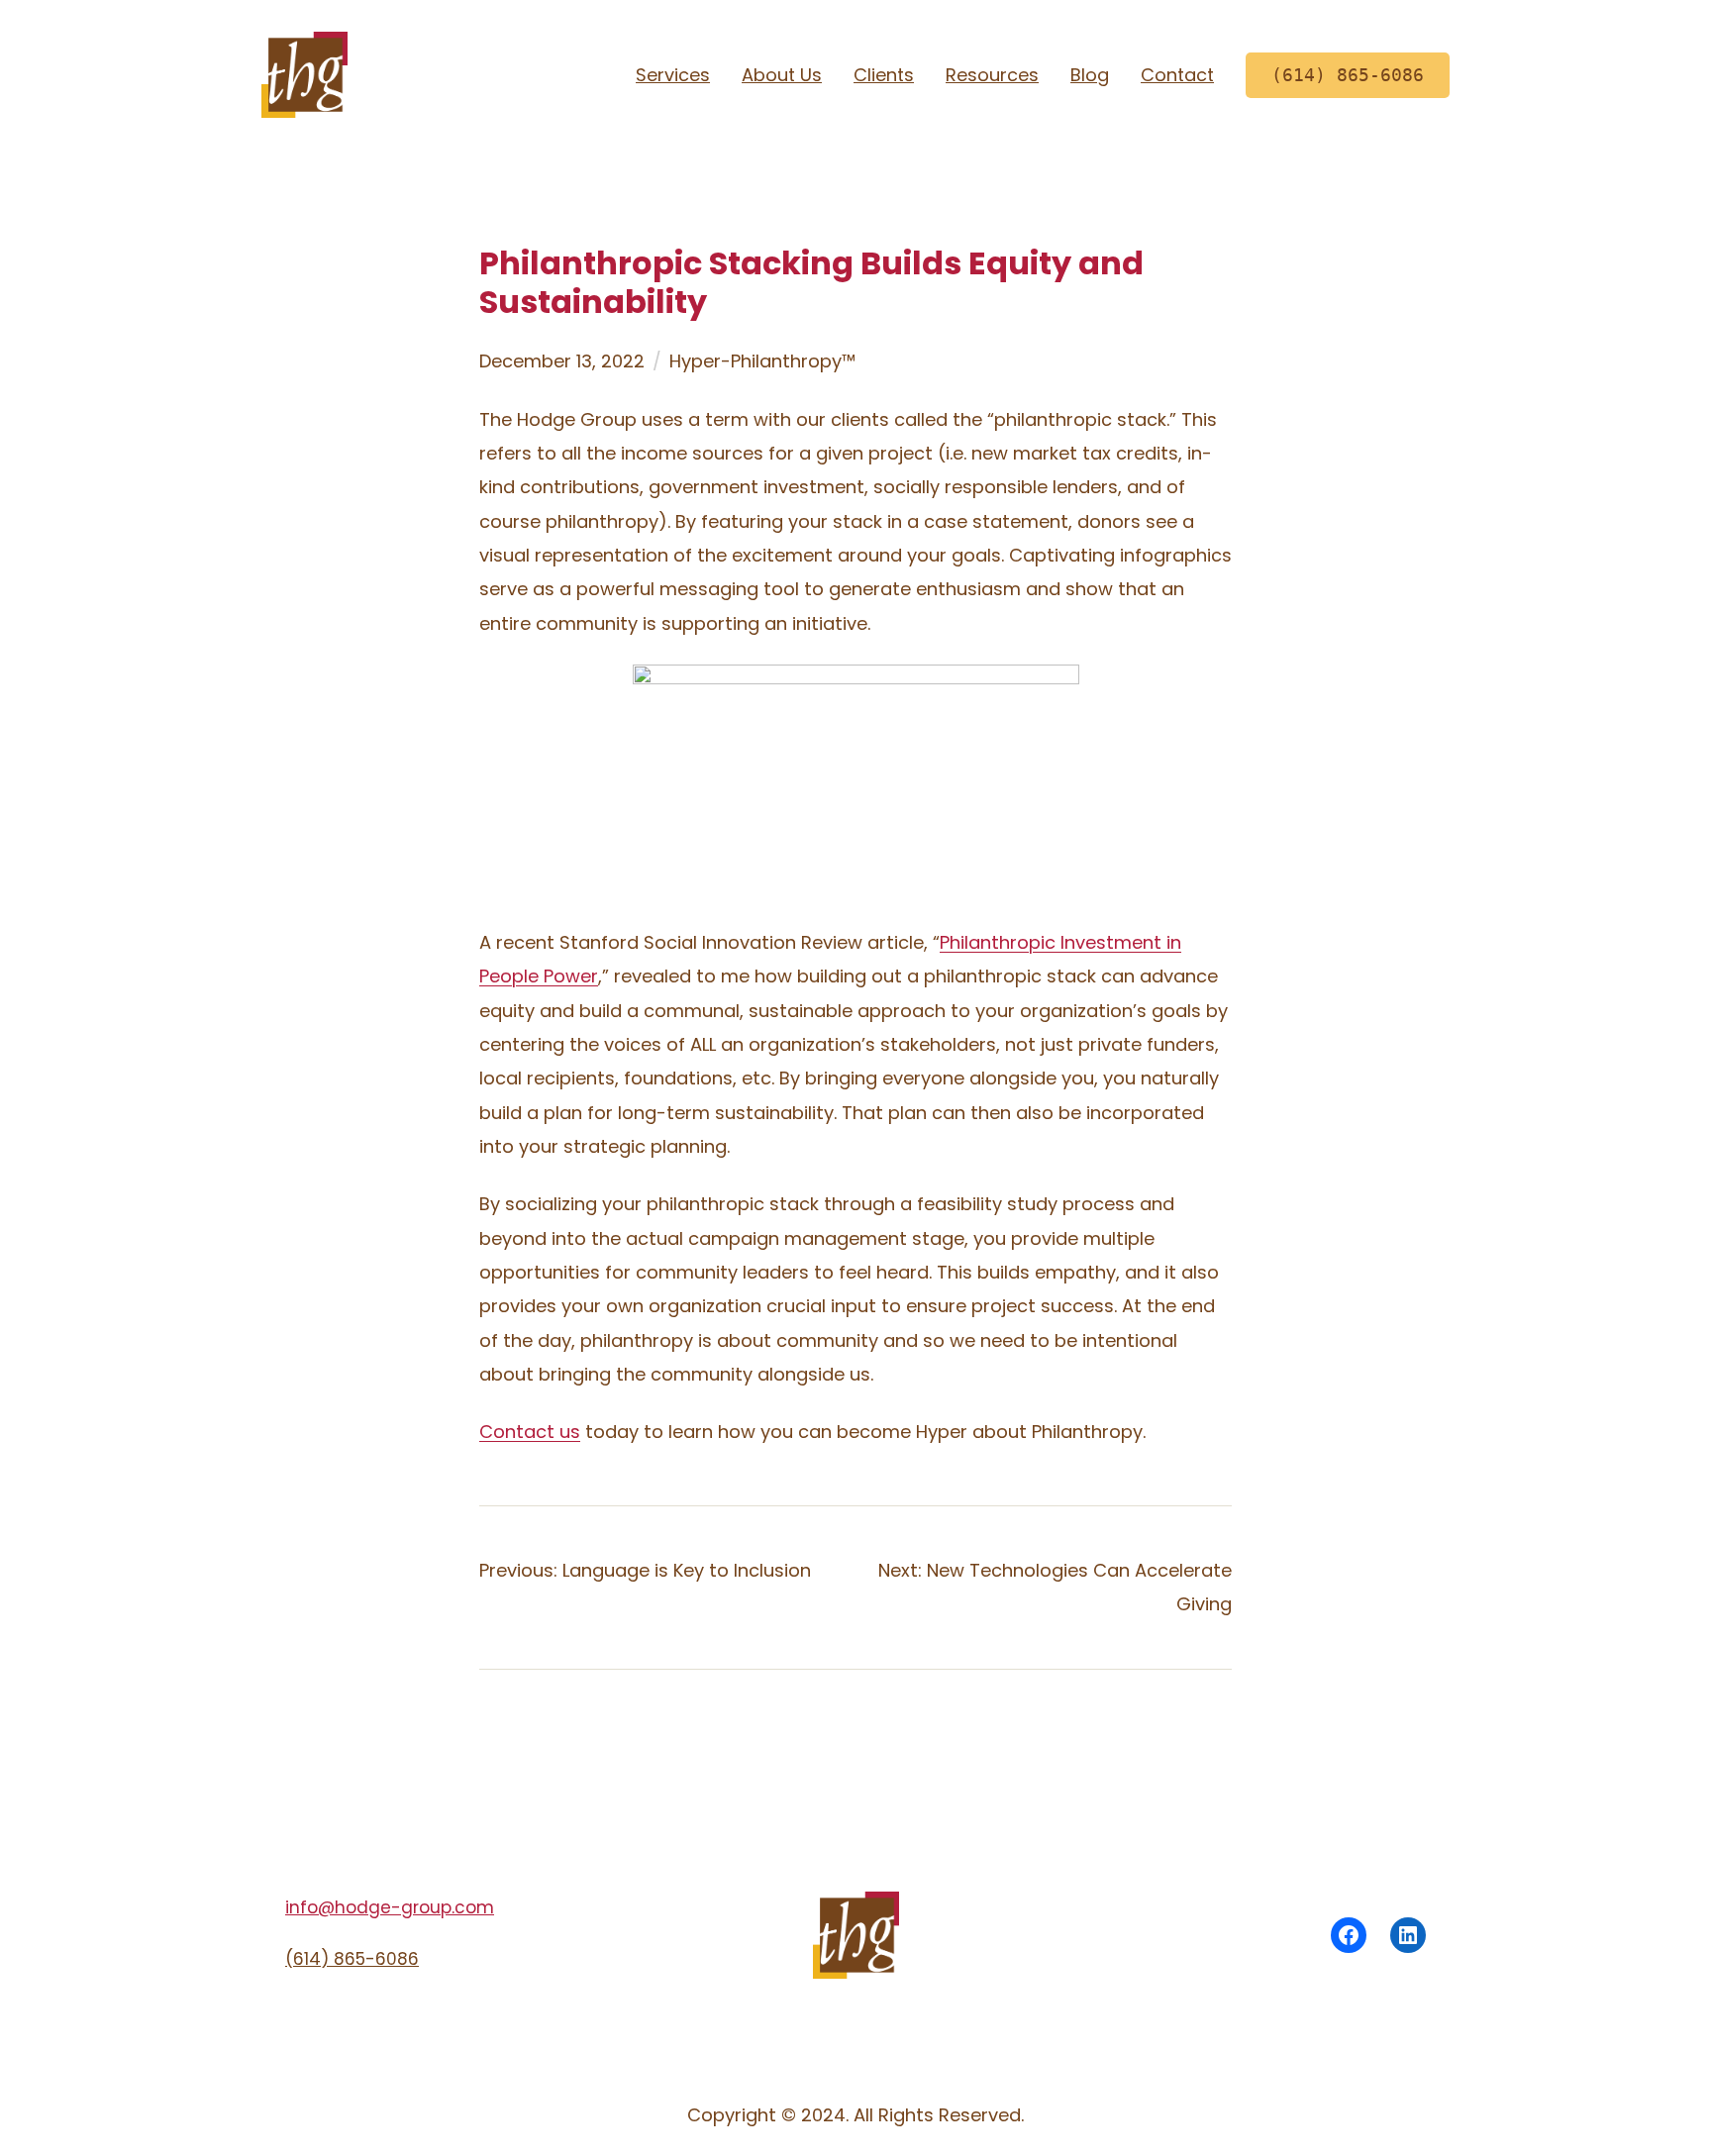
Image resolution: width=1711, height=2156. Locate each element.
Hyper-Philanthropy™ (762, 361)
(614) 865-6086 (352, 1959)
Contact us (530, 1432)
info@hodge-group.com (390, 1907)
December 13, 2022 (562, 361)
